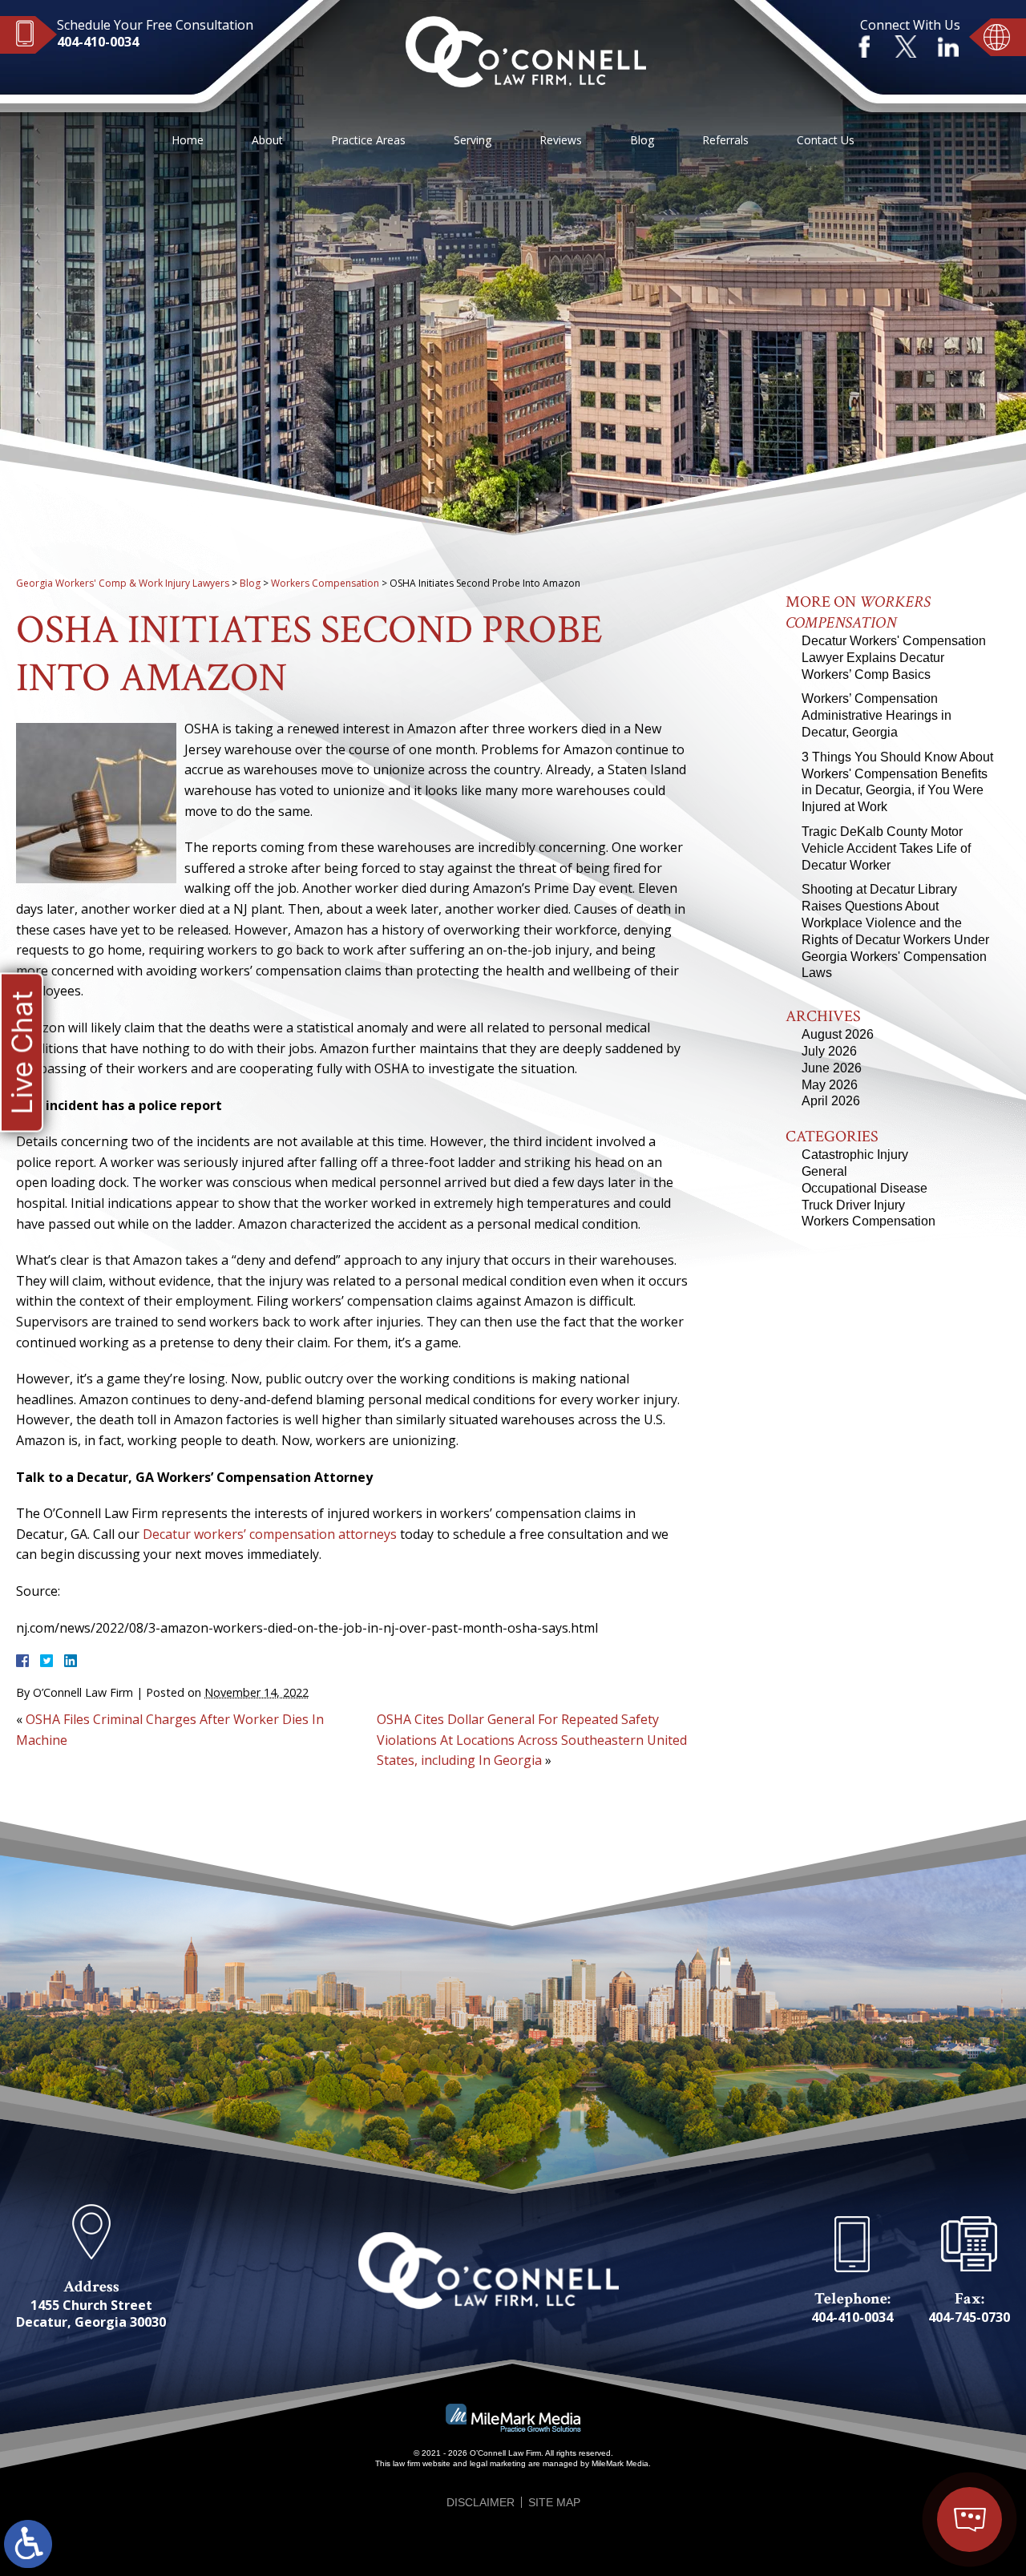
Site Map (554, 2502)
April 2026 (831, 1101)
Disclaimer (481, 2502)
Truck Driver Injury (853, 1205)
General (824, 1171)
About (267, 140)
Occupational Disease (864, 1188)
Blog (642, 140)
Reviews (561, 140)
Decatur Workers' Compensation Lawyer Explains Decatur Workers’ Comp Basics (894, 658)
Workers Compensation (325, 583)
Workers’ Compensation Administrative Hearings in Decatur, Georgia (877, 715)
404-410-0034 (98, 42)
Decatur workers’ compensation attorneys (270, 1534)
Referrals (725, 140)
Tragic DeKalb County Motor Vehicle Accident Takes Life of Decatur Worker (886, 848)
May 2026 (830, 1085)
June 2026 (832, 1068)
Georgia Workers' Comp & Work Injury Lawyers (123, 583)
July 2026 (829, 1051)
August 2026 (838, 1034)
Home (188, 140)
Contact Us (826, 140)
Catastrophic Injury (855, 1155)
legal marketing (498, 2463)
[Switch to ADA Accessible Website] (28, 2544)
